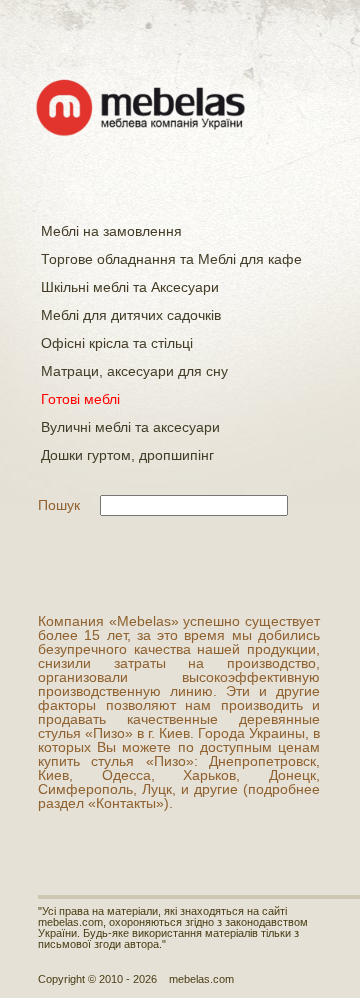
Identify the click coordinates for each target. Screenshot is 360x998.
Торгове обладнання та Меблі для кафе (171, 259)
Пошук (59, 505)
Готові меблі (80, 399)
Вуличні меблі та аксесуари (130, 427)
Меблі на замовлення (111, 231)
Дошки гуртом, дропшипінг (127, 455)
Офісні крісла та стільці (117, 343)
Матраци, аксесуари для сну (134, 371)
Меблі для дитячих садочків (131, 315)
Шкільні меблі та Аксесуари (130, 287)
